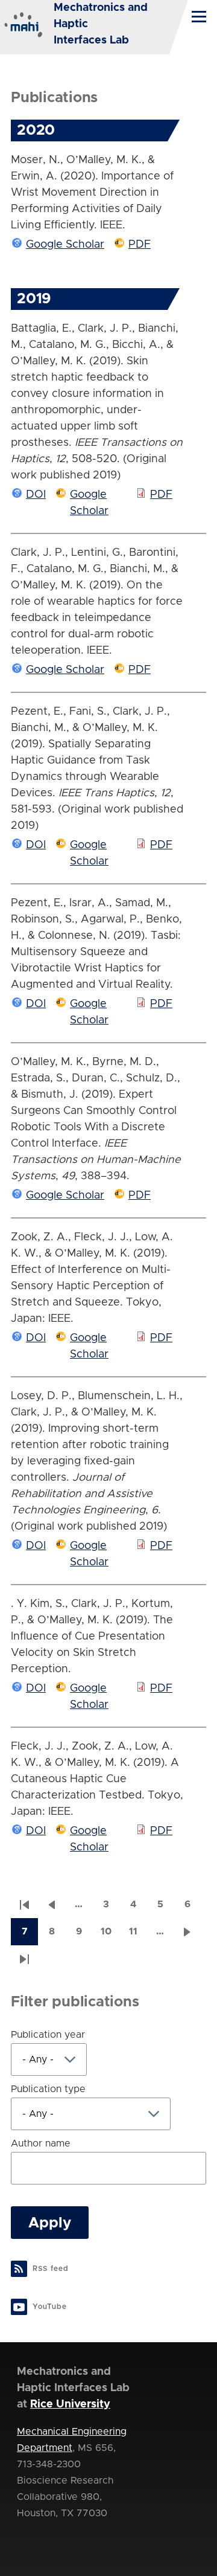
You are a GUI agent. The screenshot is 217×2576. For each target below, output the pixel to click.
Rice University (70, 2404)
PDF (140, 245)
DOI (36, 495)
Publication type (48, 2089)
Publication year (48, 2035)
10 (110, 1935)
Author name (41, 2143)
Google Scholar (65, 245)
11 (138, 1935)
